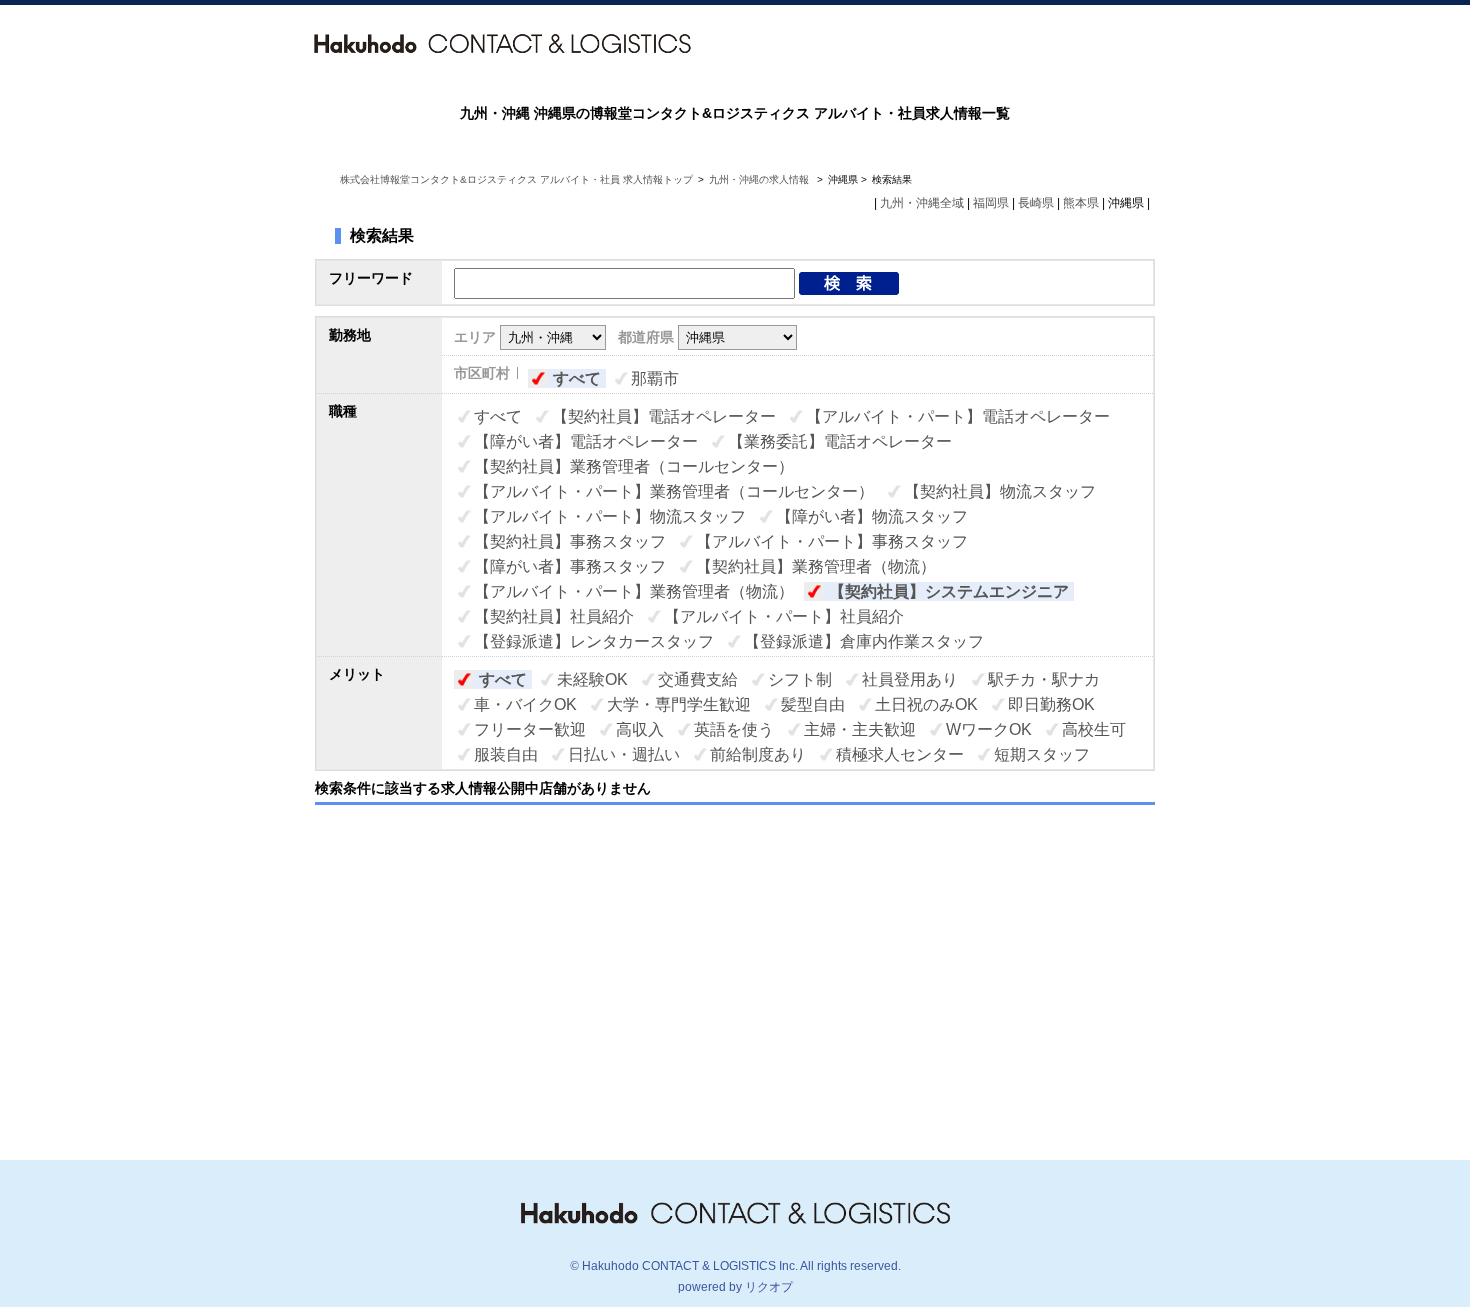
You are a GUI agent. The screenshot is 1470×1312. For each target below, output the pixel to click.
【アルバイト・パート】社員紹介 (784, 616)
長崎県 (1036, 203)
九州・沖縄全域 (922, 203)
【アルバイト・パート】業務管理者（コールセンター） (674, 491)
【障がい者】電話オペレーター (586, 441)
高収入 (640, 729)
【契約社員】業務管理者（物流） (816, 566)
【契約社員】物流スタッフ (1000, 491)
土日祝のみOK (926, 704)
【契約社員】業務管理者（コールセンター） (634, 466)
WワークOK (989, 729)
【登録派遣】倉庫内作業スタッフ (864, 641)
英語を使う (734, 729)
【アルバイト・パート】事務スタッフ (832, 541)
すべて (577, 378)
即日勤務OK (1051, 704)
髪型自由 (813, 704)
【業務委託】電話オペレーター (840, 441)
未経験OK (592, 679)
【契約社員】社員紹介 (554, 616)
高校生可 (1094, 729)
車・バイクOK (525, 704)
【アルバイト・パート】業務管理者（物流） (634, 591)
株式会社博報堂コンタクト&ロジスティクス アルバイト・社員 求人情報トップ (516, 179)
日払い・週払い (624, 754)
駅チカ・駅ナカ (1044, 679)
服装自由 (506, 754)
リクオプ (769, 1287)
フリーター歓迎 (530, 729)
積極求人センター (900, 754)
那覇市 (655, 378)
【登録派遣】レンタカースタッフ (594, 641)
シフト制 (800, 679)
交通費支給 (698, 679)
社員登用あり (910, 679)
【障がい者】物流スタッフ (872, 516)
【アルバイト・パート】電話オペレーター (958, 416)
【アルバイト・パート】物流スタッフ (610, 516)
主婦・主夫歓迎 (860, 729)
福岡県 (991, 203)
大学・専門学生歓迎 (679, 704)
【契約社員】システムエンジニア (949, 591)
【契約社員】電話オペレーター (664, 416)
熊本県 (1081, 203)
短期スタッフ (1042, 754)
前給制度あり (758, 754)
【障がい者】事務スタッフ (570, 566)
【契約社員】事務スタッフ (570, 541)
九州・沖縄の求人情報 (760, 179)
